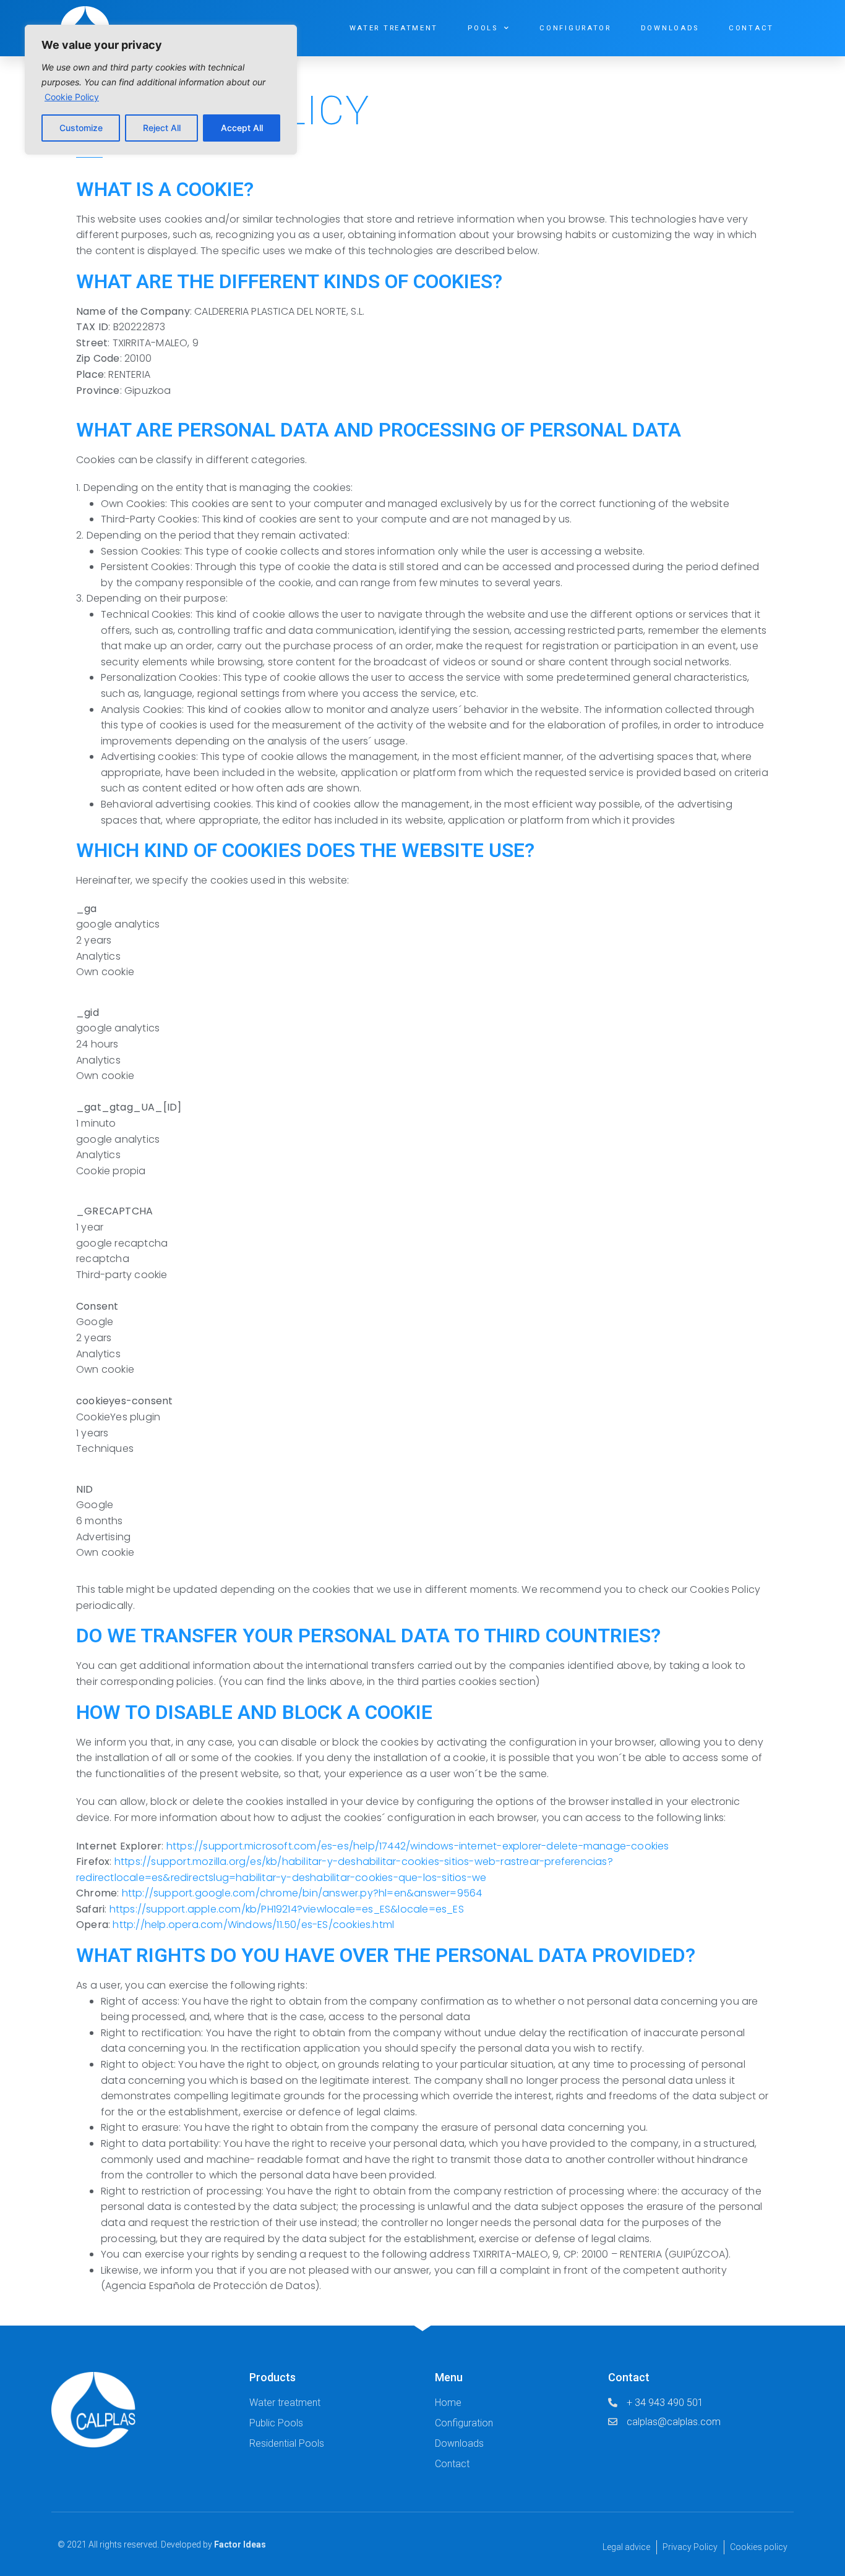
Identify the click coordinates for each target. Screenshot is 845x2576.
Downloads (670, 28)
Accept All (242, 128)
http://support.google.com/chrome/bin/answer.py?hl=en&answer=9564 (302, 1893)
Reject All (162, 128)
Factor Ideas (240, 2544)
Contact (751, 28)
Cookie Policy (72, 97)
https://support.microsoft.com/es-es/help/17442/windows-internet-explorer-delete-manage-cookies (418, 1846)
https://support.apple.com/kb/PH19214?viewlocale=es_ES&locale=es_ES (287, 1909)
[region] (161, 90)
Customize (81, 128)
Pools (483, 28)
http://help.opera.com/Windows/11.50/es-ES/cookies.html (253, 1925)
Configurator (575, 28)
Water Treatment (394, 28)
